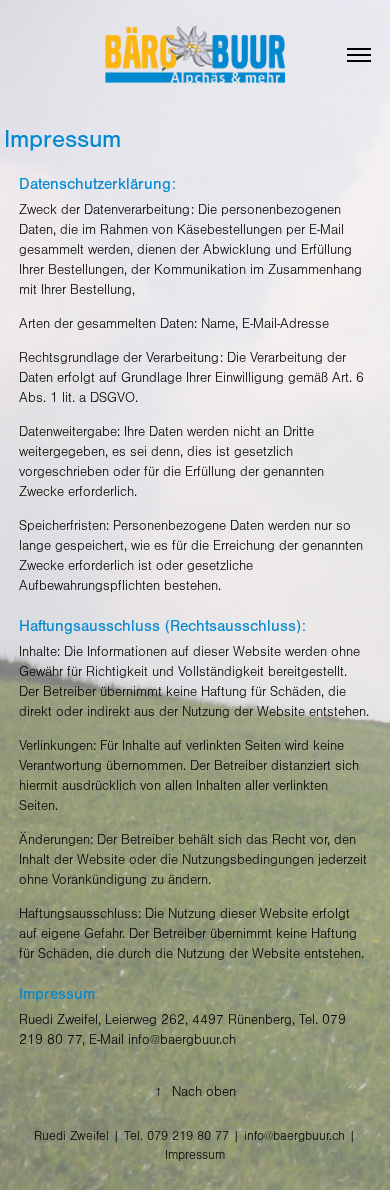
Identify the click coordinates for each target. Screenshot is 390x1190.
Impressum (195, 1155)
